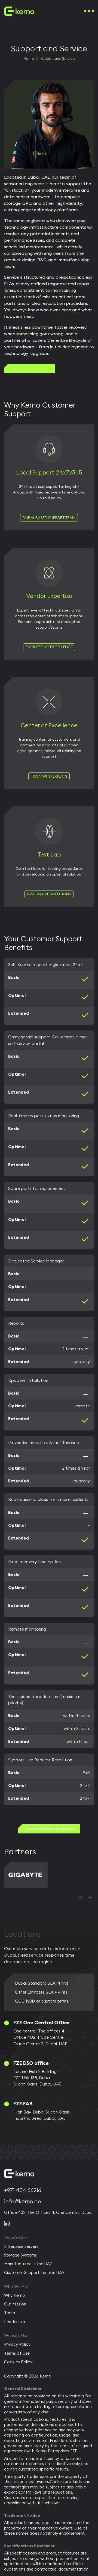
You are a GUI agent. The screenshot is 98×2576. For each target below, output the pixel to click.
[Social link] (7, 2223)
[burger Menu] (89, 11)
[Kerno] (19, 11)
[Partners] (26, 1875)
